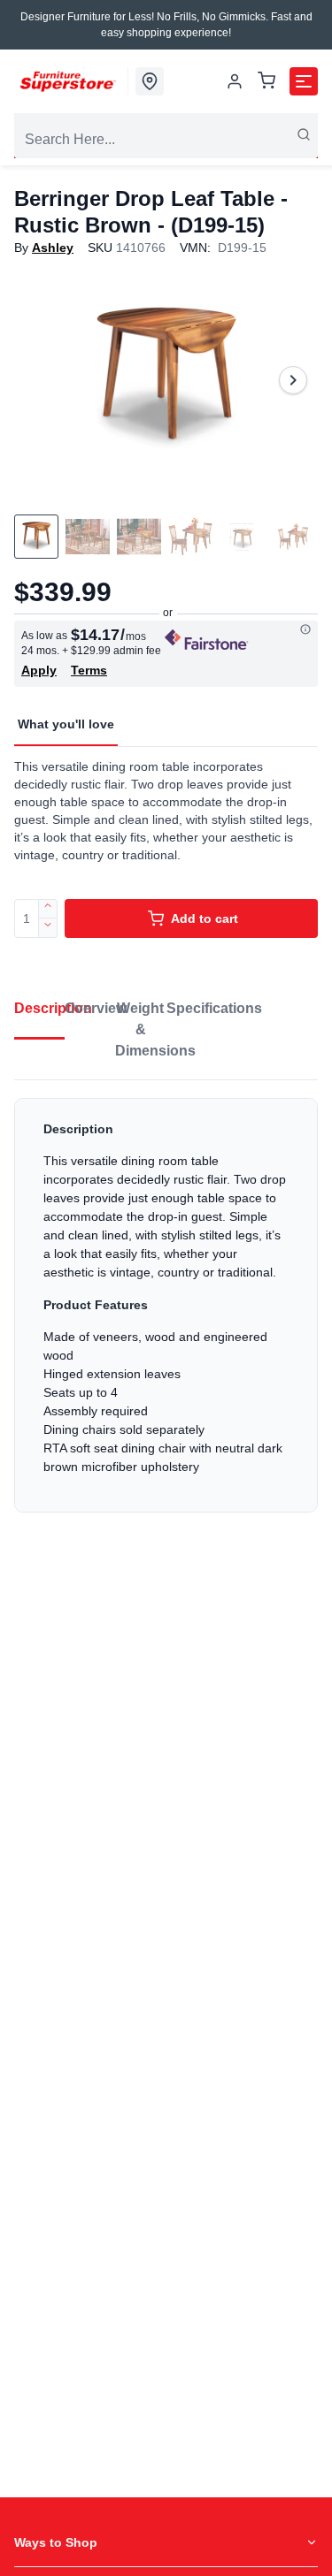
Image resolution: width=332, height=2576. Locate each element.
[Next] (293, 380)
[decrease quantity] (48, 928)
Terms (89, 670)
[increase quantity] (48, 909)
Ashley (53, 248)
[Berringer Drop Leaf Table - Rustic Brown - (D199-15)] (166, 380)
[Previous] (39, 380)
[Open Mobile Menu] (304, 81)
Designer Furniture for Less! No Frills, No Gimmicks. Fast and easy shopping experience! (166, 25)
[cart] (266, 82)
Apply (39, 670)
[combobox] (166, 140)
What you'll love (66, 724)
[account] (235, 81)
